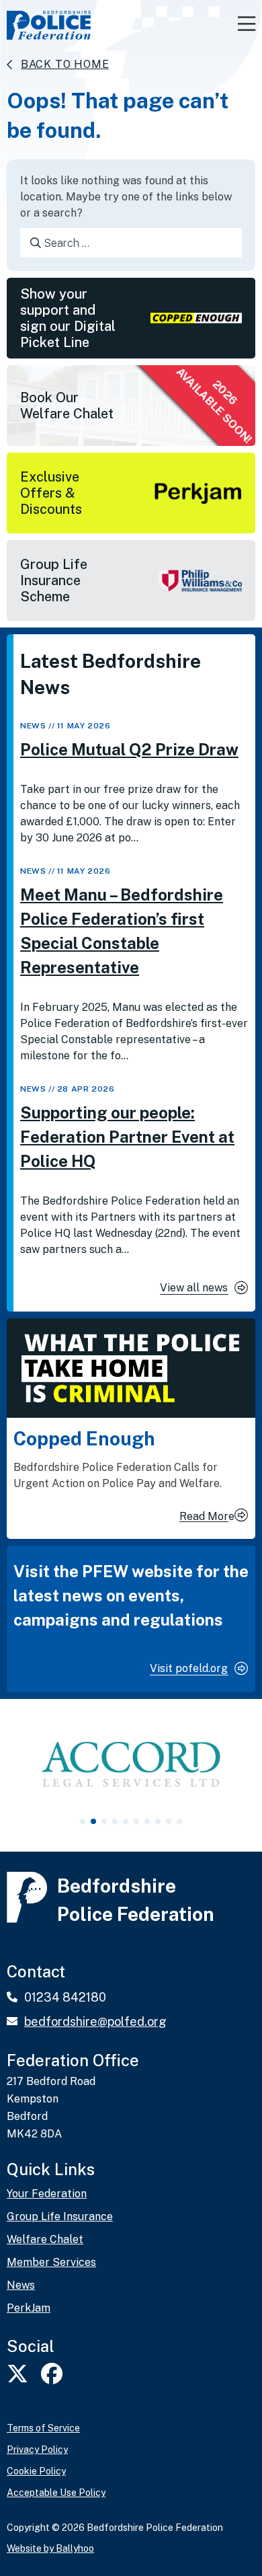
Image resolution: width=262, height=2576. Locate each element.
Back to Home (65, 64)
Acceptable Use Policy (56, 2493)
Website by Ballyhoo (50, 2548)
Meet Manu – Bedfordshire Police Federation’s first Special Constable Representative (122, 931)
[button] (83, 1821)
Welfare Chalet (45, 2240)
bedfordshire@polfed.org (95, 2021)
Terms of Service (43, 2428)
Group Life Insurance (60, 2217)
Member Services (51, 2263)
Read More (207, 1516)
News (33, 726)
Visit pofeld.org (189, 1668)
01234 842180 (65, 1997)
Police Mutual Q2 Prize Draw (129, 749)
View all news (194, 1288)
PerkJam (29, 2308)
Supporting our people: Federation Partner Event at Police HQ (127, 1137)
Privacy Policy (37, 2450)
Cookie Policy (36, 2471)
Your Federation (47, 2194)
